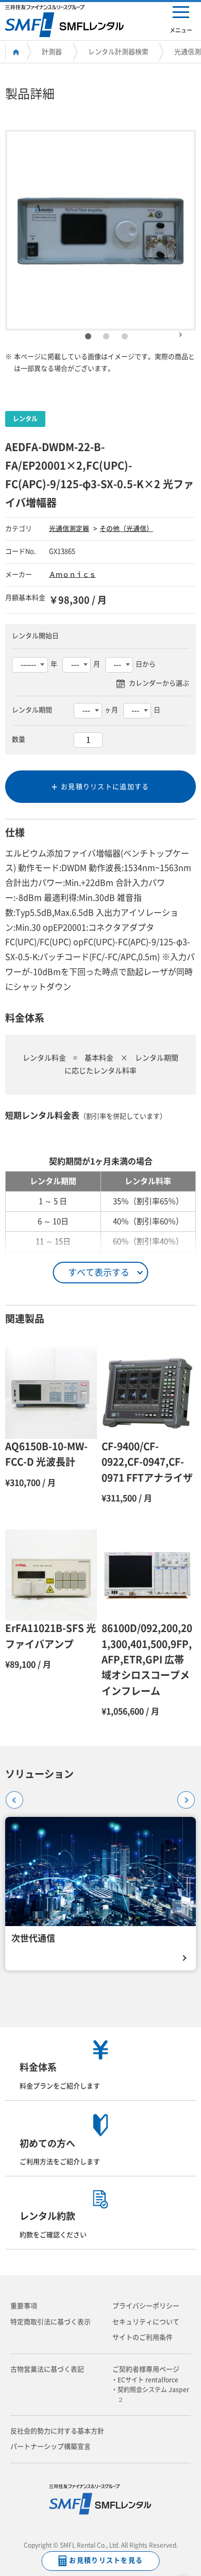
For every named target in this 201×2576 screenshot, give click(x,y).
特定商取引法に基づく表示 (51, 2322)
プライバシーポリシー (146, 2306)
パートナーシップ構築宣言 (51, 2446)
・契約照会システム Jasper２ (153, 2394)
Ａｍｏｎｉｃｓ (72, 574)
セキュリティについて (146, 2322)
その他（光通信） (126, 529)
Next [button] (180, 330)
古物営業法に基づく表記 (47, 2369)
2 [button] (106, 337)
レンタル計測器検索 (118, 52)
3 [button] (125, 337)
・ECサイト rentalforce (148, 2380)
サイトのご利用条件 (143, 2337)
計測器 (52, 52)
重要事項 (24, 2306)
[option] (100, 230)
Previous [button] (11, 1796)
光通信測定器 (69, 529)
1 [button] (88, 337)
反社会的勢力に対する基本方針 (57, 2431)
